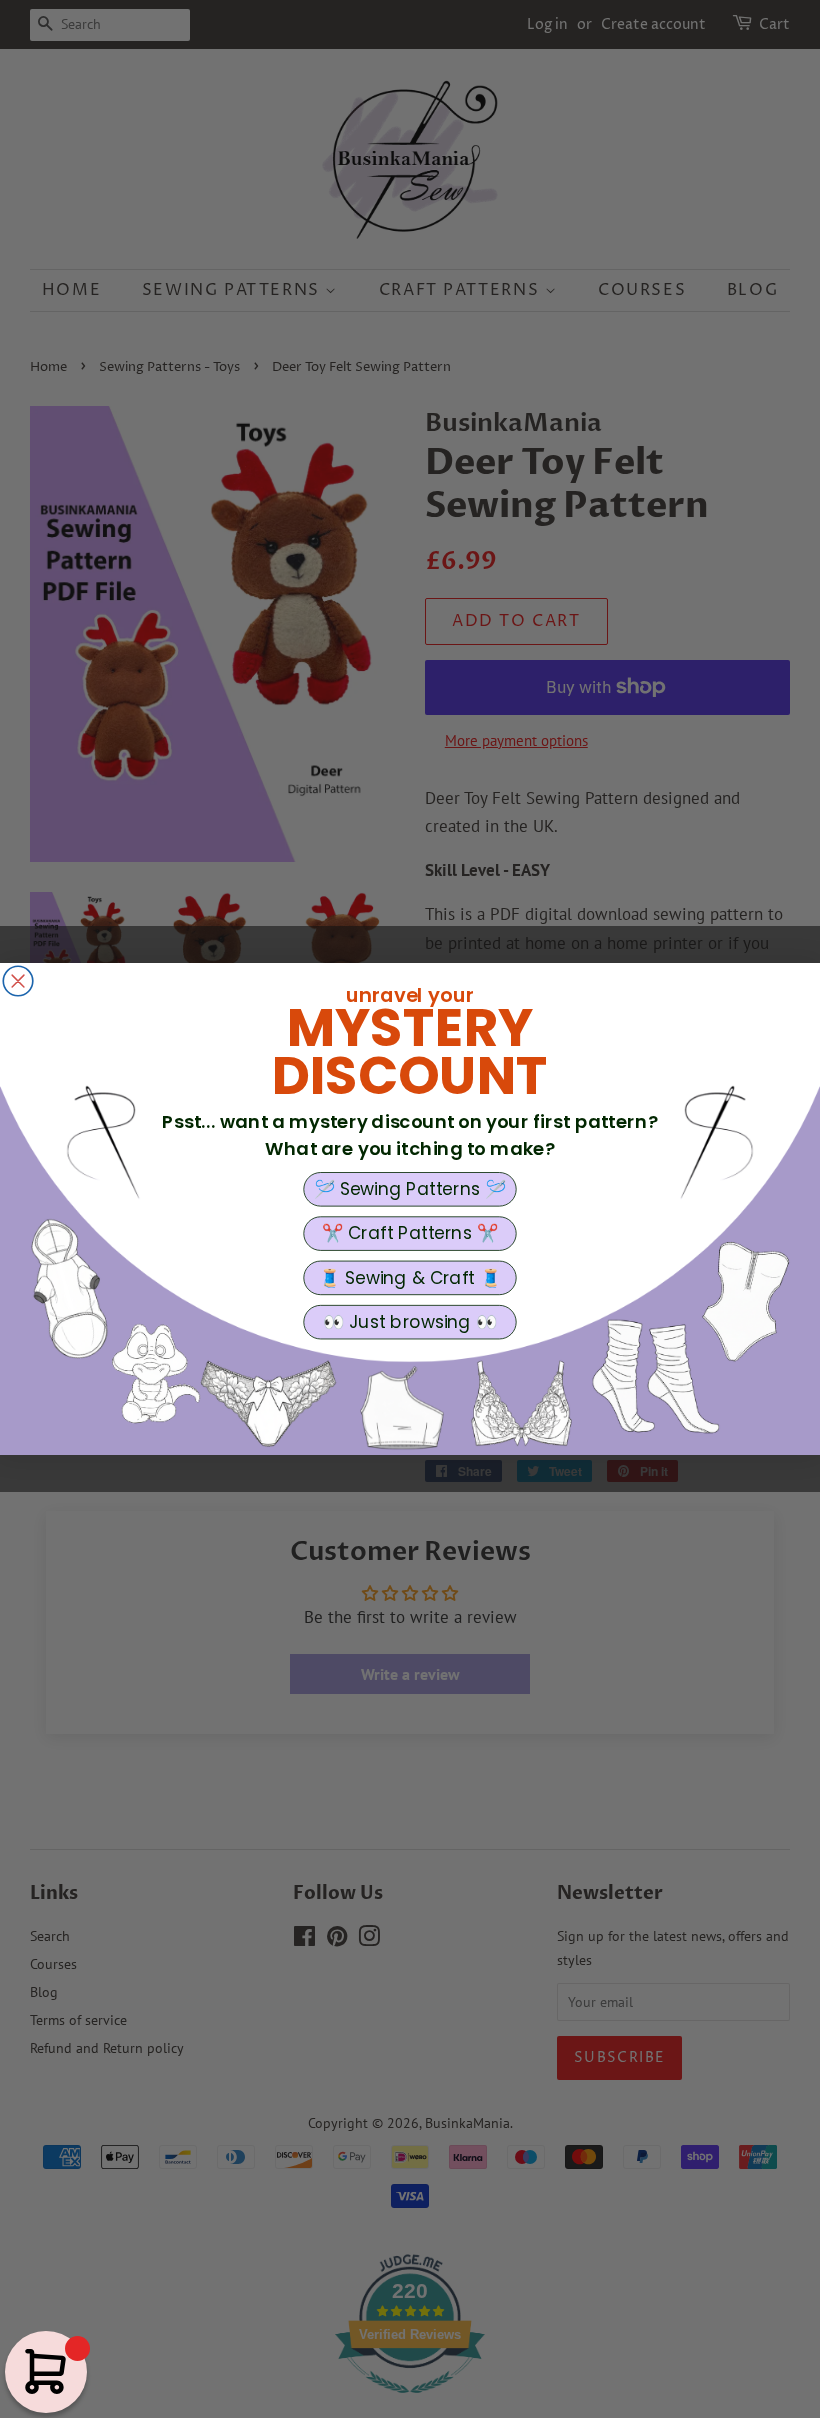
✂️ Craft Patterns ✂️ (410, 1233)
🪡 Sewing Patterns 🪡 (410, 1189)
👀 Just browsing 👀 (410, 1322)
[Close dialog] (18, 981)
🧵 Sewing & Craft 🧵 (410, 1278)
